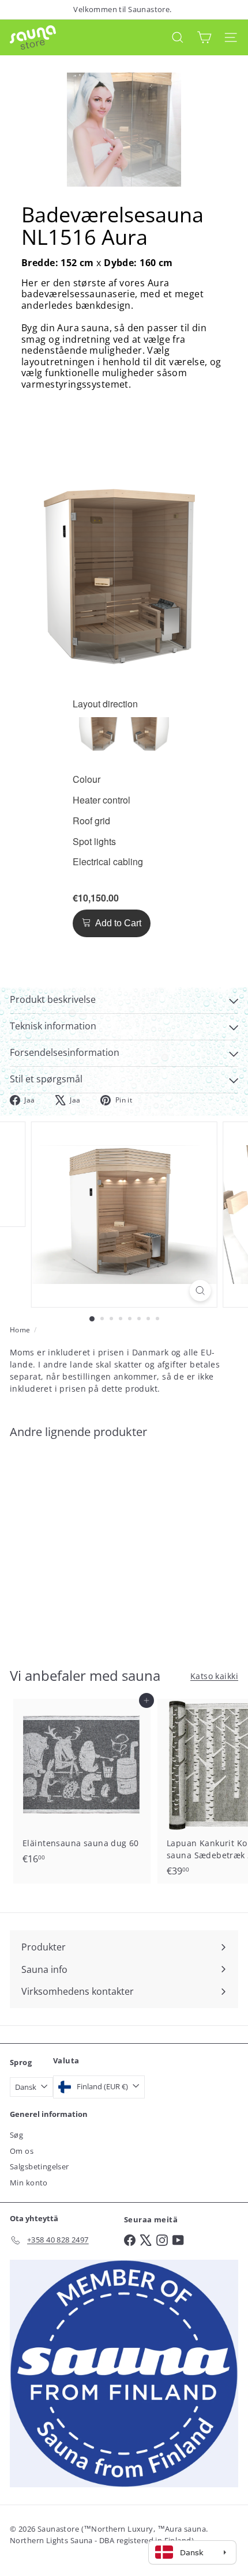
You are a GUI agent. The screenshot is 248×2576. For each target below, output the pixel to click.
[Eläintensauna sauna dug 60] (82, 1785)
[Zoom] (200, 1291)
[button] (98, 736)
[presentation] (105, 704)
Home (20, 1330)
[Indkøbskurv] (204, 37)
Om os (22, 2151)
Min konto (29, 2183)
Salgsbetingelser (40, 2166)
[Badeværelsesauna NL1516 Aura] (82, 1546)
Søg (16, 2135)
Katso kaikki (214, 1676)
